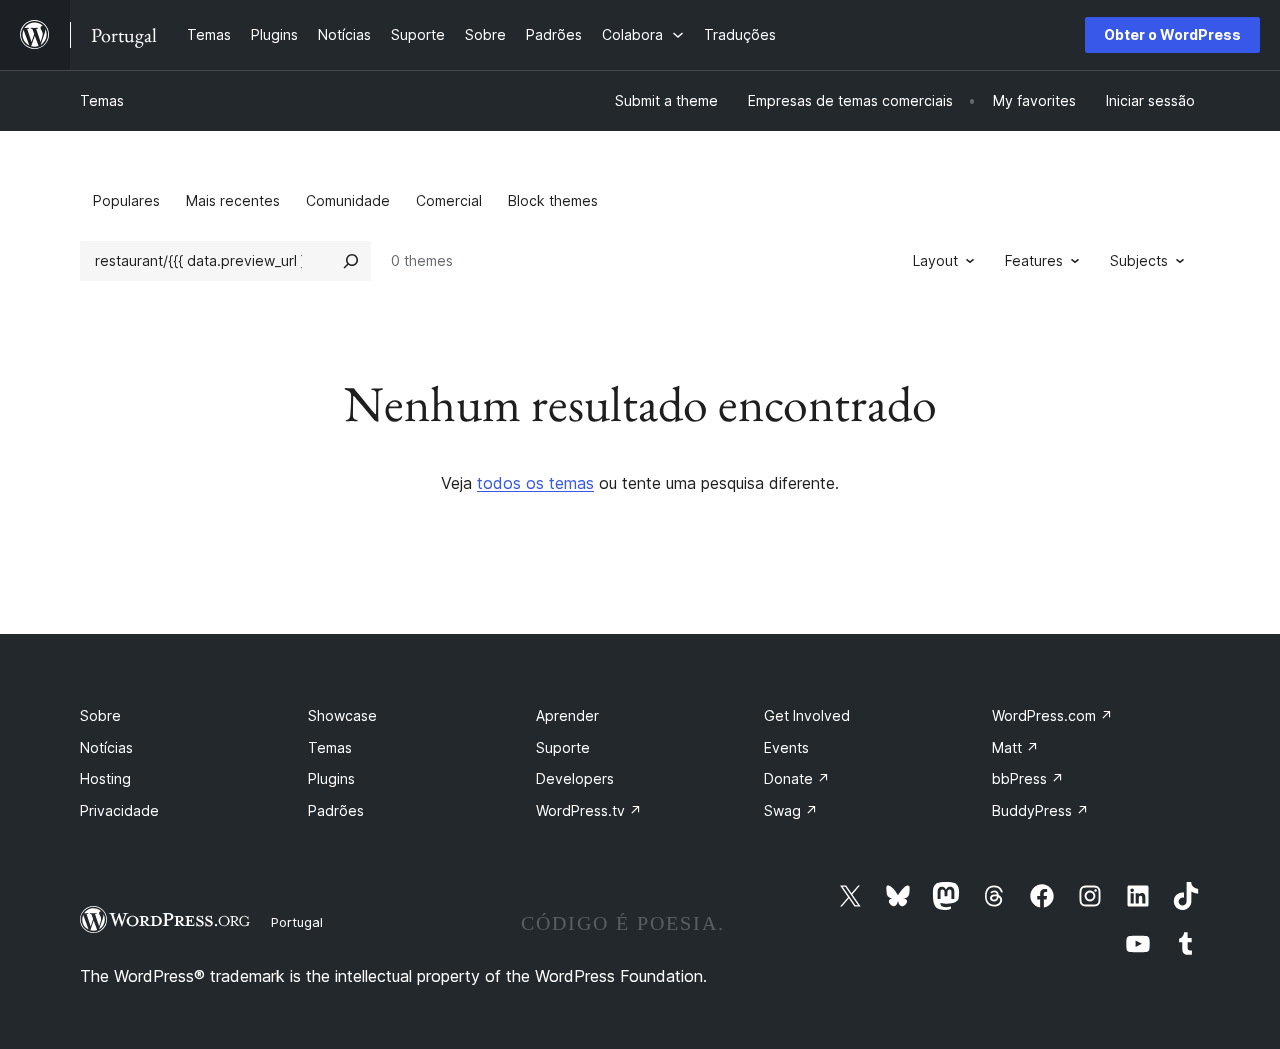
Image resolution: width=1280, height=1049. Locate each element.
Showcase (342, 715)
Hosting (105, 778)
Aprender (567, 715)
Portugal (297, 922)
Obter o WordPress (1172, 34)
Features (1034, 260)
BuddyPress (1040, 810)
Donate (797, 778)
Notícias (106, 747)
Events (786, 747)
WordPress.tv (589, 810)
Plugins (331, 778)
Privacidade (119, 810)
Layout (935, 260)
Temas (102, 100)
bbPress (1028, 778)
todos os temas (535, 483)
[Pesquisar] (351, 261)
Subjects (1139, 260)
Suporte (563, 747)
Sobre (100, 715)
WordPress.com (1052, 715)
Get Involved (807, 715)
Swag (791, 810)
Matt (1015, 747)
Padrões (336, 810)
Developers (575, 778)
